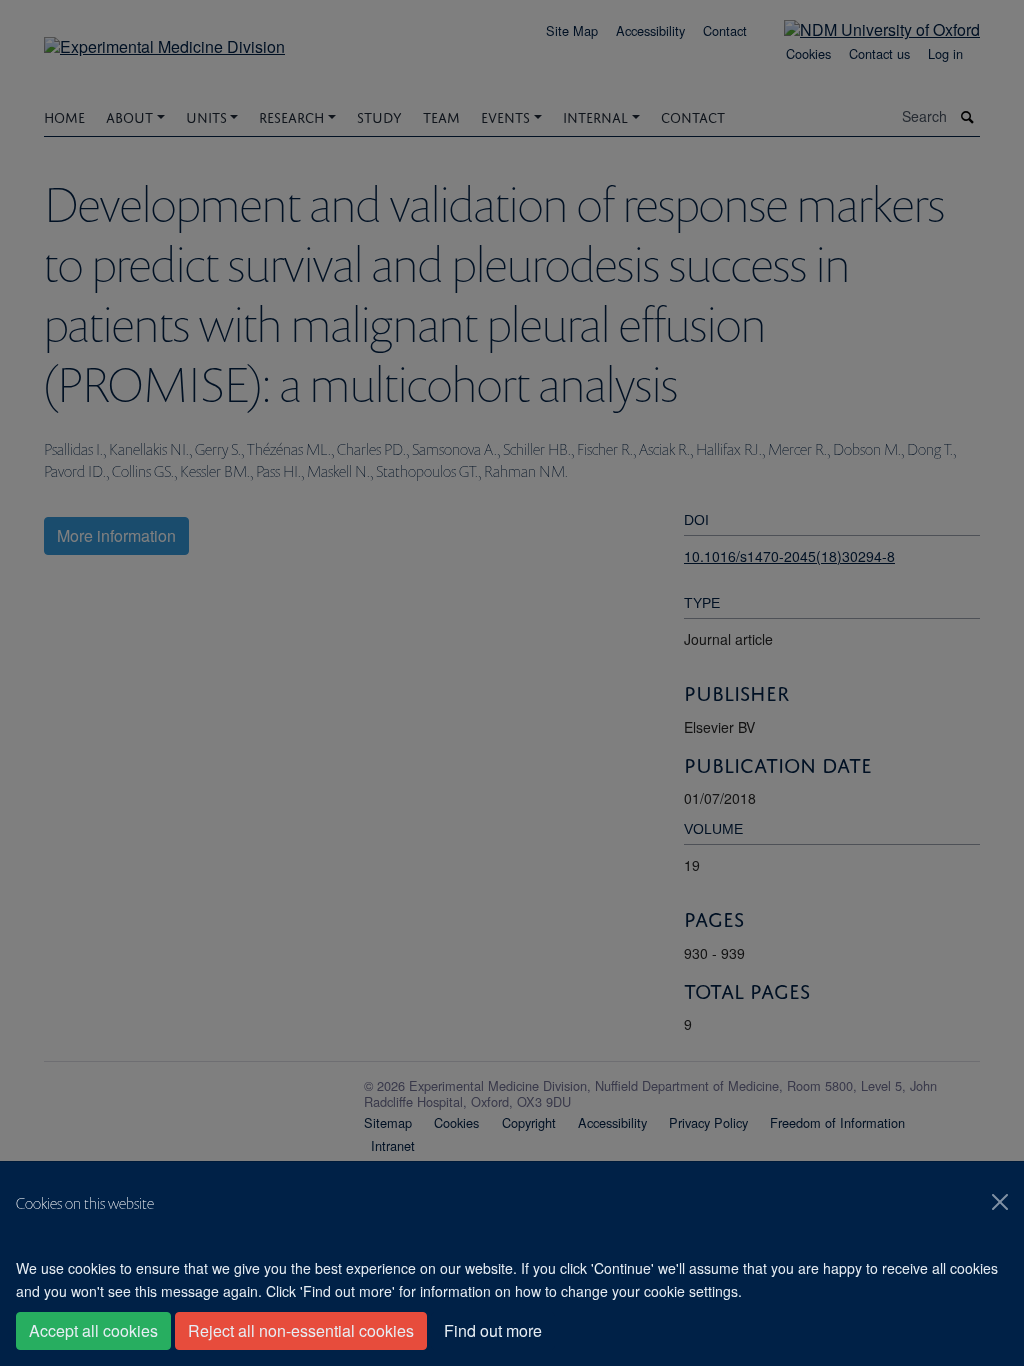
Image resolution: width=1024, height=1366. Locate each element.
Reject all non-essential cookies (301, 1330)
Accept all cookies (93, 1330)
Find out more (493, 1330)
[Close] (1000, 1202)
